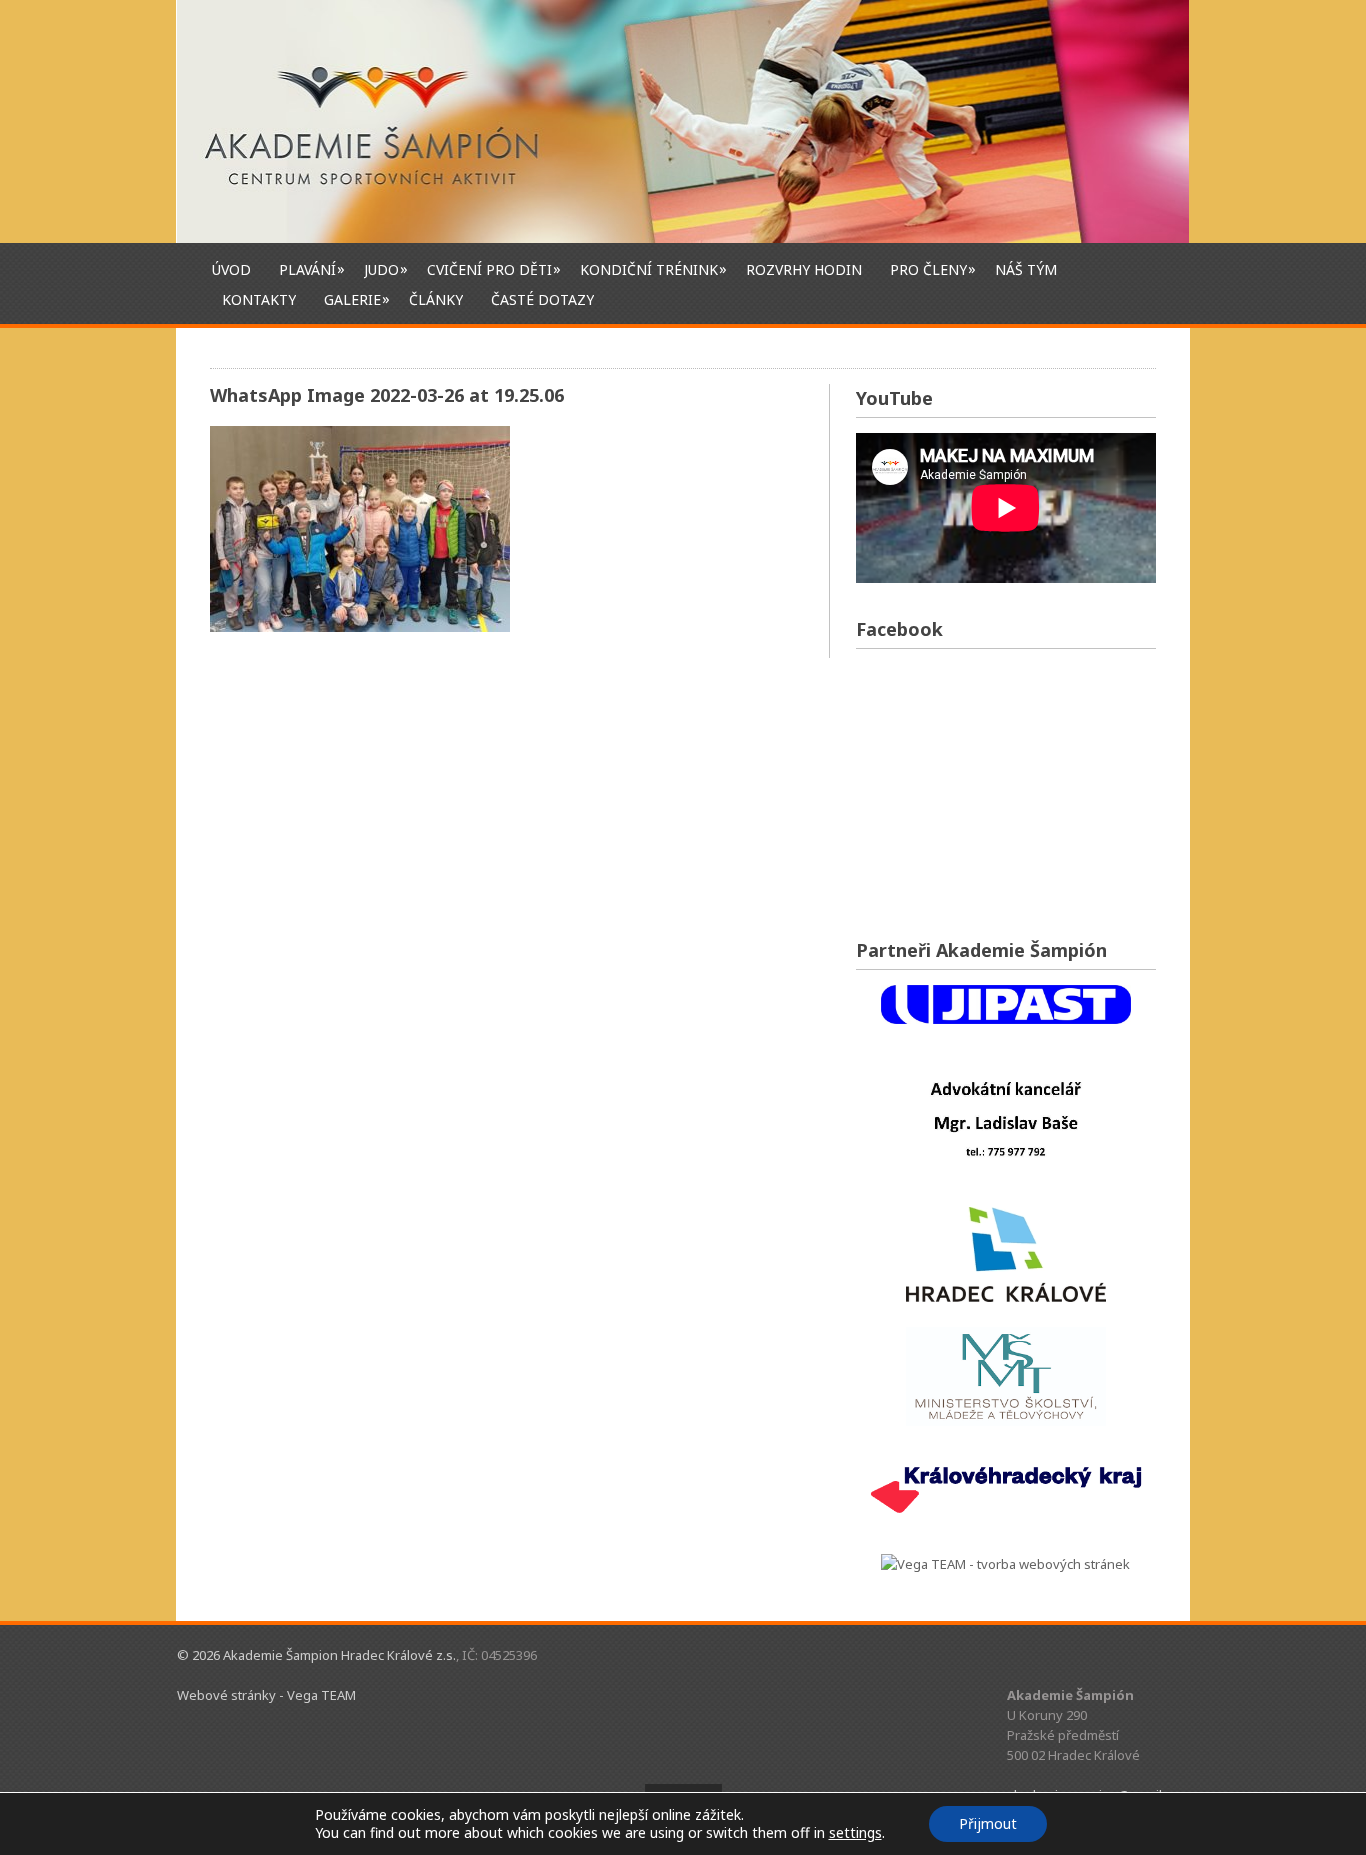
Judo (381, 269)
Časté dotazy (542, 299)
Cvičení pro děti (489, 269)
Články (436, 299)
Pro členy (928, 269)
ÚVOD (231, 269)
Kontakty (259, 299)
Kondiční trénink (649, 269)
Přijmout (988, 1823)
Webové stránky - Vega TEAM (266, 1695)
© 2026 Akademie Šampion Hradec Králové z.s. (316, 1655)
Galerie (352, 299)
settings (855, 1833)
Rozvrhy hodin (804, 269)
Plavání (307, 269)
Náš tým (1026, 269)
